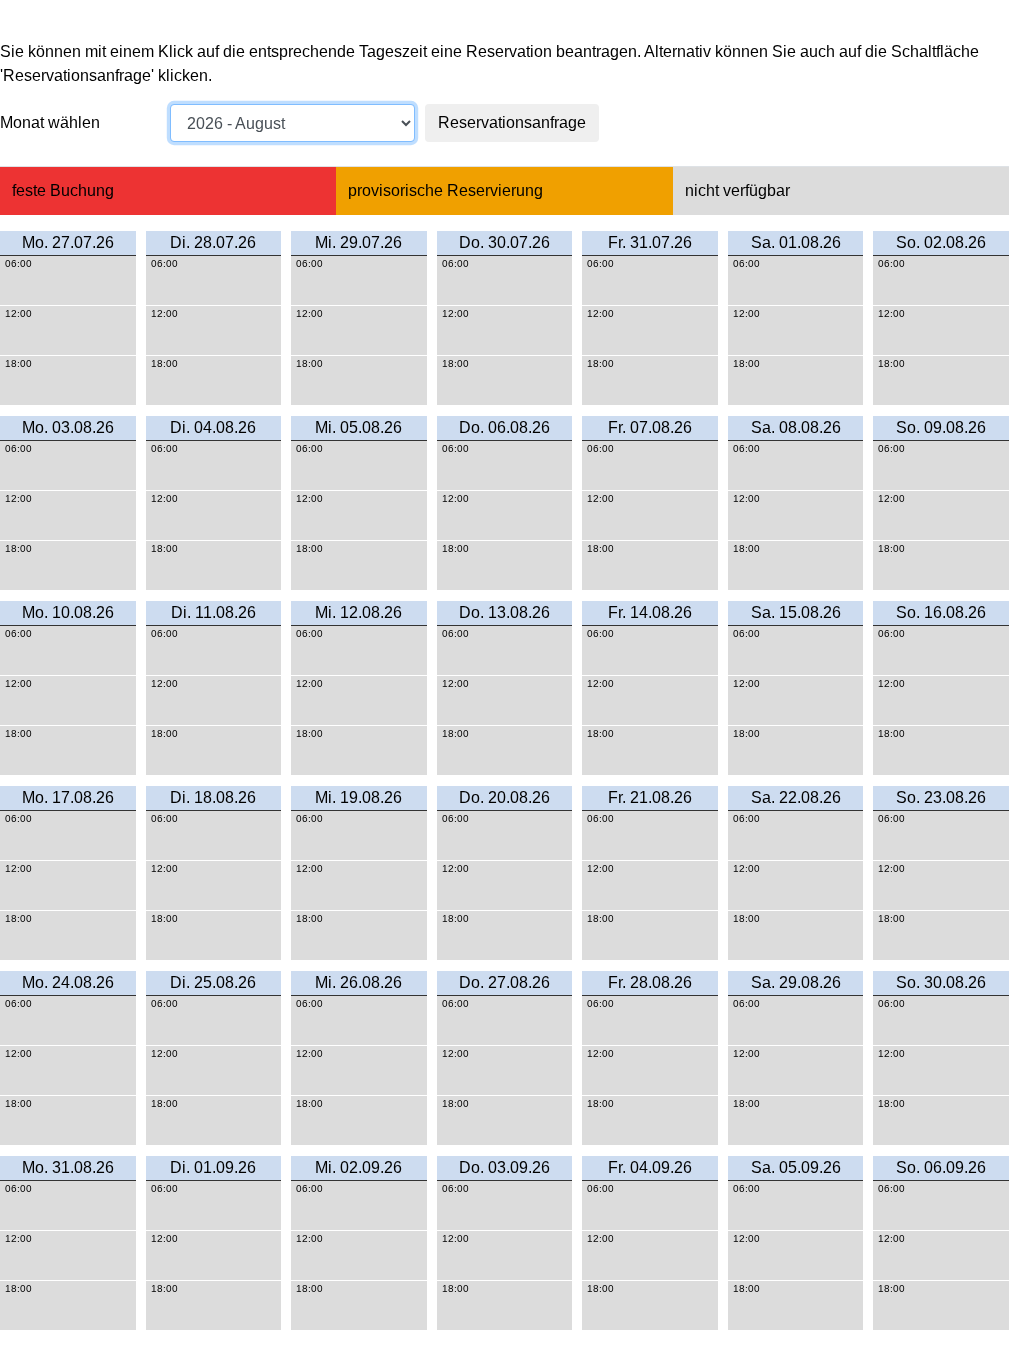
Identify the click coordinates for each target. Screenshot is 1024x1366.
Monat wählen (50, 122)
